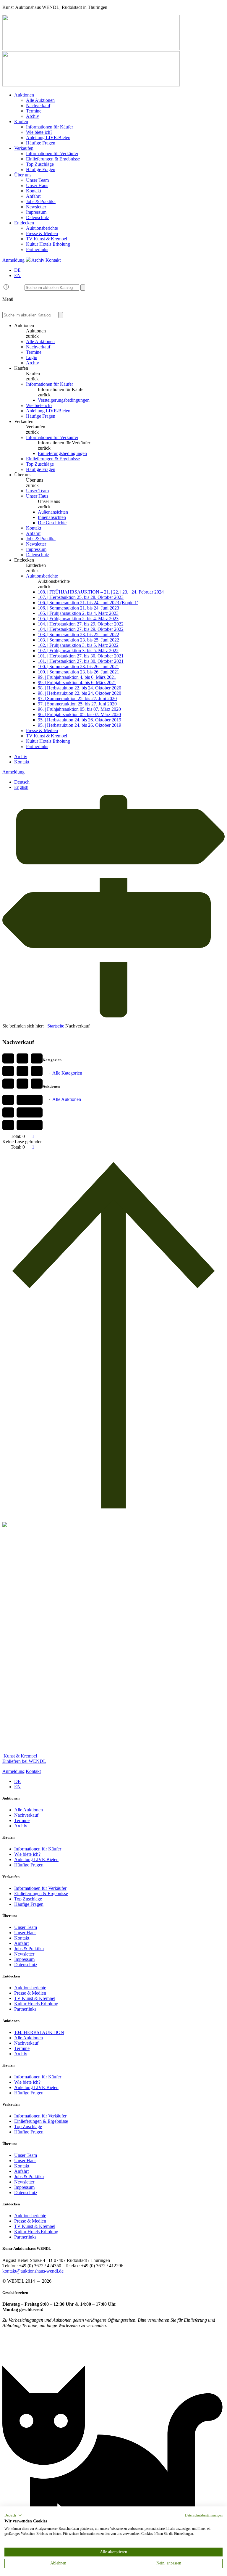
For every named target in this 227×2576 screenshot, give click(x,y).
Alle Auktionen (40, 100)
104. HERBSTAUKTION (39, 2032)
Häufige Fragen (41, 143)
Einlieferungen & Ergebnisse (53, 159)
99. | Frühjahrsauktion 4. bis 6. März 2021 (77, 677)
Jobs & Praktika (41, 201)
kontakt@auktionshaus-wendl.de (33, 2271)
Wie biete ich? (39, 132)
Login (32, 357)
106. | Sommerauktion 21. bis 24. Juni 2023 (78, 608)
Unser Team (37, 180)
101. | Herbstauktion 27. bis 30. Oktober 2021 (81, 656)
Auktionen (24, 95)
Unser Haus (37, 185)
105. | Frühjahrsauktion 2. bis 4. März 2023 (78, 613)
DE (17, 270)
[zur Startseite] (91, 48)
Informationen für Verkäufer (52, 153)
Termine (34, 111)
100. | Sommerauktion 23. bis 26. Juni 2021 (78, 666)
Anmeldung (13, 260)
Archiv (33, 116)
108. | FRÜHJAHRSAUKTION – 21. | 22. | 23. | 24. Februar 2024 (101, 592)
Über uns (23, 175)
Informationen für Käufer (50, 127)
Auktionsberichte (42, 228)
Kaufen (21, 122)
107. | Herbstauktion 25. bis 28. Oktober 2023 (81, 597)
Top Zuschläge (40, 164)
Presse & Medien (42, 233)
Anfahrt (33, 196)
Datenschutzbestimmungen (204, 2515)
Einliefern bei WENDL (24, 1761)
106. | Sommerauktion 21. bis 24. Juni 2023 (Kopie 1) (88, 603)
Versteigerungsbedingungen (64, 400)
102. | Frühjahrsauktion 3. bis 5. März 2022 (78, 645)
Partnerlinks (37, 249)
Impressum (36, 212)
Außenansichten (53, 512)
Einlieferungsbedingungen (62, 453)
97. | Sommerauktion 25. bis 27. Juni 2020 (77, 698)
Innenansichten (52, 517)
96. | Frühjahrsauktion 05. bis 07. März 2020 (79, 709)
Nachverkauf (38, 106)
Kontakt (34, 191)
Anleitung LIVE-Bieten (48, 138)
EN (17, 275)
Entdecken (24, 223)
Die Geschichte (52, 523)
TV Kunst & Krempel (47, 239)
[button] (13, 2515)
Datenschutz (38, 217)
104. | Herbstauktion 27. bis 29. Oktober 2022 (81, 624)
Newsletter (36, 207)
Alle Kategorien (67, 1073)
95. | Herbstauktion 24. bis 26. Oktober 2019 (80, 720)
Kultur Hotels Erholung (48, 244)
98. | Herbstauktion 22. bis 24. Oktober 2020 (80, 688)
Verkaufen (24, 148)
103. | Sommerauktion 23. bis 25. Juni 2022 (78, 635)
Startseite (56, 1026)
